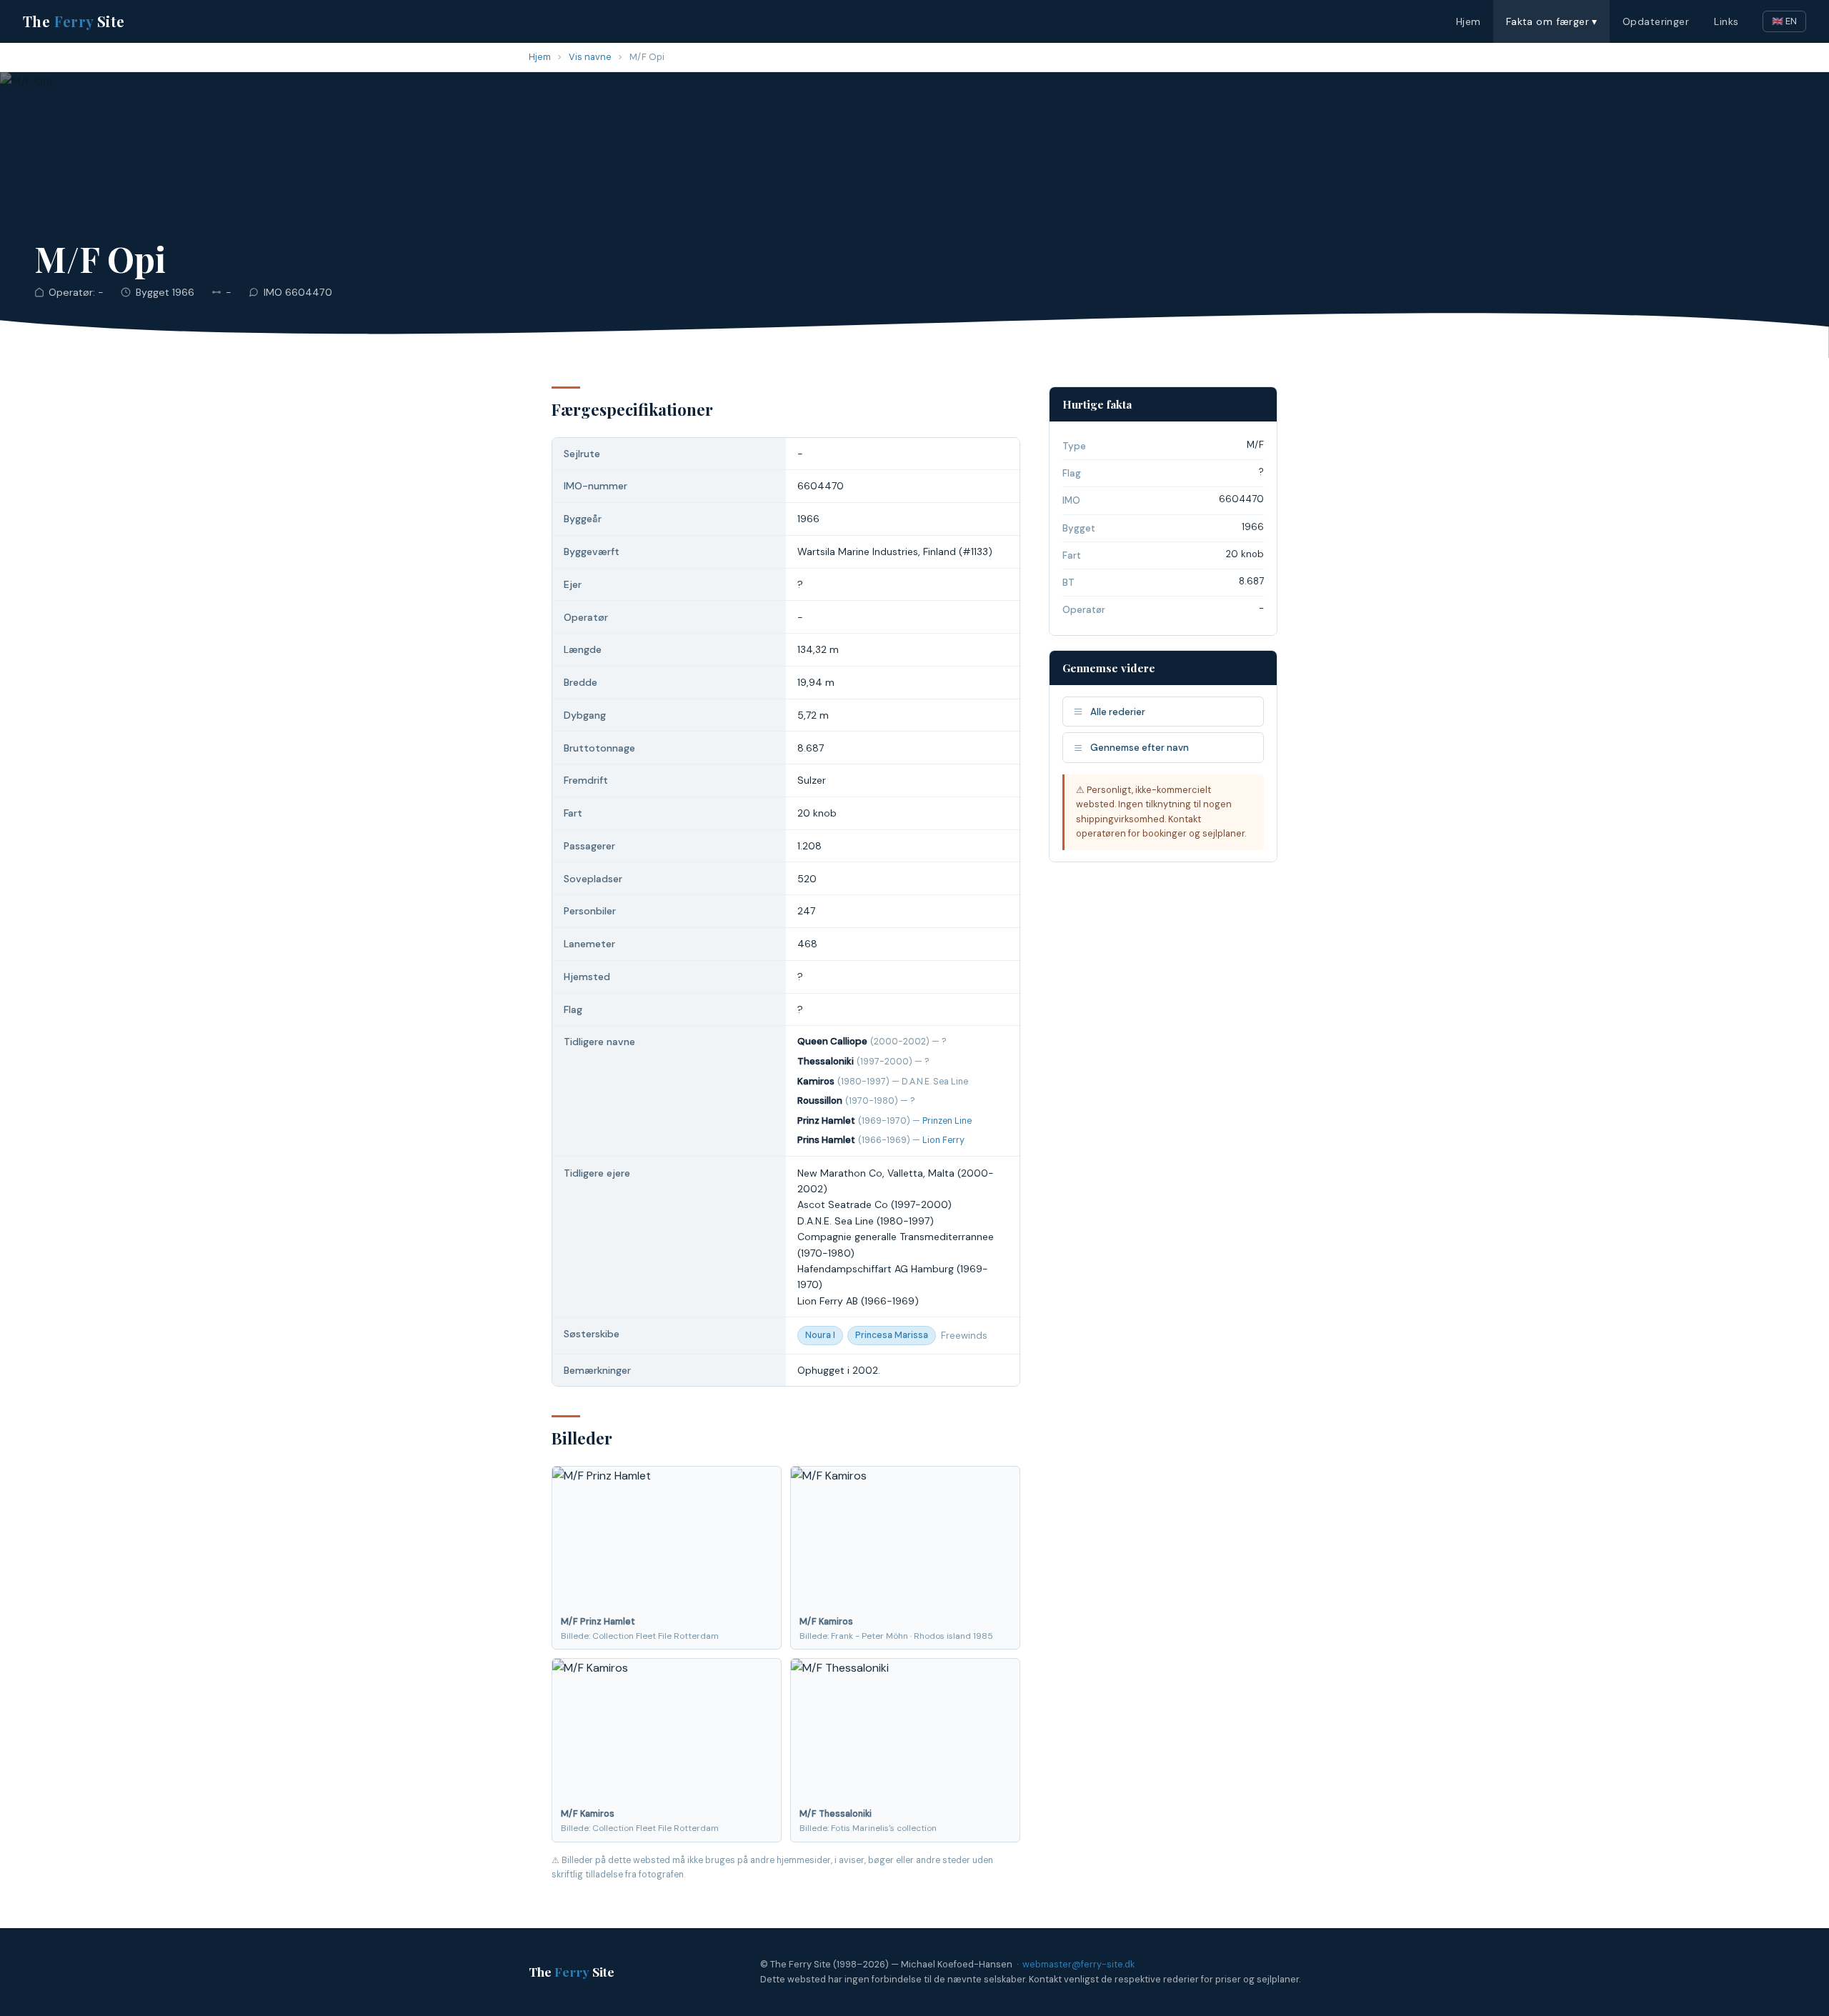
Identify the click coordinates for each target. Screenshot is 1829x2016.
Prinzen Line (947, 1121)
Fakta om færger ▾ (1552, 21)
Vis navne (590, 57)
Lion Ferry (943, 1140)
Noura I (820, 1335)
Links (1726, 21)
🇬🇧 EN (1784, 21)
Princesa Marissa (892, 1335)
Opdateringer (1656, 21)
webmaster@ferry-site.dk (1078, 1964)
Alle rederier (1118, 712)
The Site (74, 21)
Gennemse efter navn (1140, 748)
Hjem (1469, 21)
